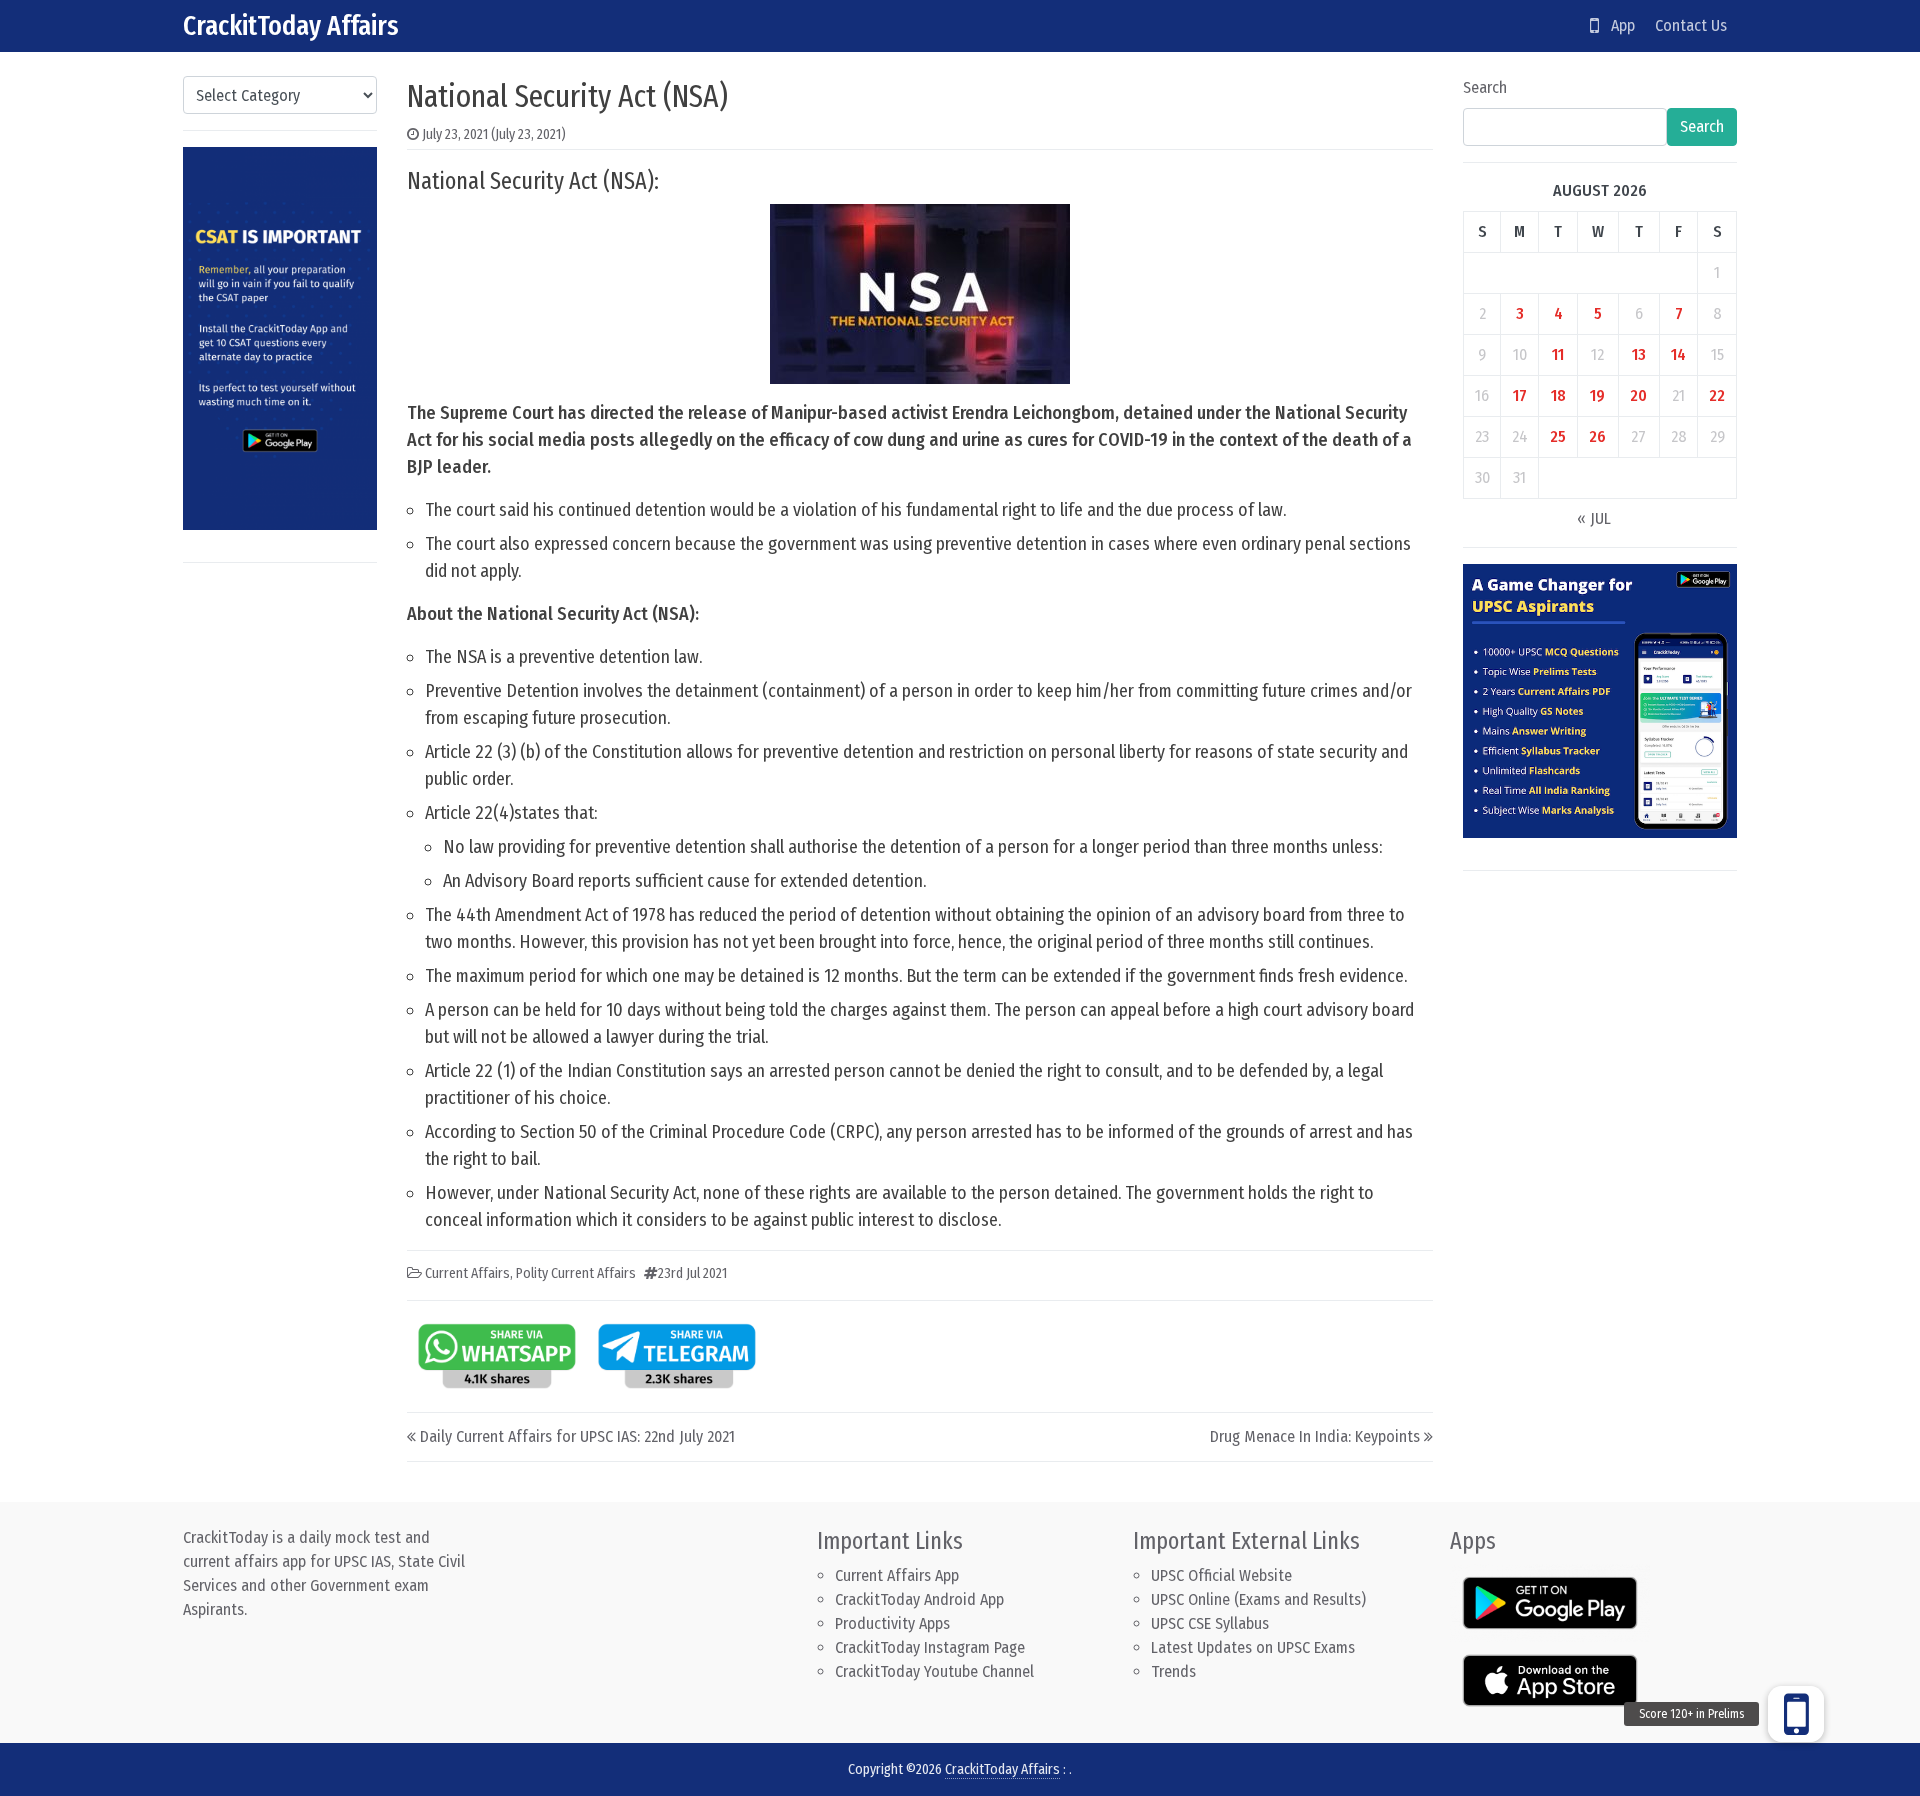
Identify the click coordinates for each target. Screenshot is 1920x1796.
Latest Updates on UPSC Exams (1253, 1647)
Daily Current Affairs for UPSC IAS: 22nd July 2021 (577, 1436)
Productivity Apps (892, 1623)
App (1617, 25)
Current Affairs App (897, 1575)
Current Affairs (467, 1273)
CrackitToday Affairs (291, 25)
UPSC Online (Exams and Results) (1258, 1599)
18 (1558, 395)
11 (1558, 354)
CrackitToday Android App (919, 1599)
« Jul (1594, 518)
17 (1520, 395)
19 (1597, 395)
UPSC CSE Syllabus (1212, 1623)
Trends (1173, 1671)
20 (1638, 395)
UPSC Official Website (1221, 1575)
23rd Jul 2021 (692, 1273)
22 (1717, 395)
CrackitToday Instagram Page (930, 1647)
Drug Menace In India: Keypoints (1315, 1436)
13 (1639, 354)
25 (1558, 436)
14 (1678, 354)
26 (1597, 436)
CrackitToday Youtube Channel (934, 1671)
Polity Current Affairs (576, 1273)
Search (1485, 87)
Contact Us (1691, 25)
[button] (1796, 1714)
